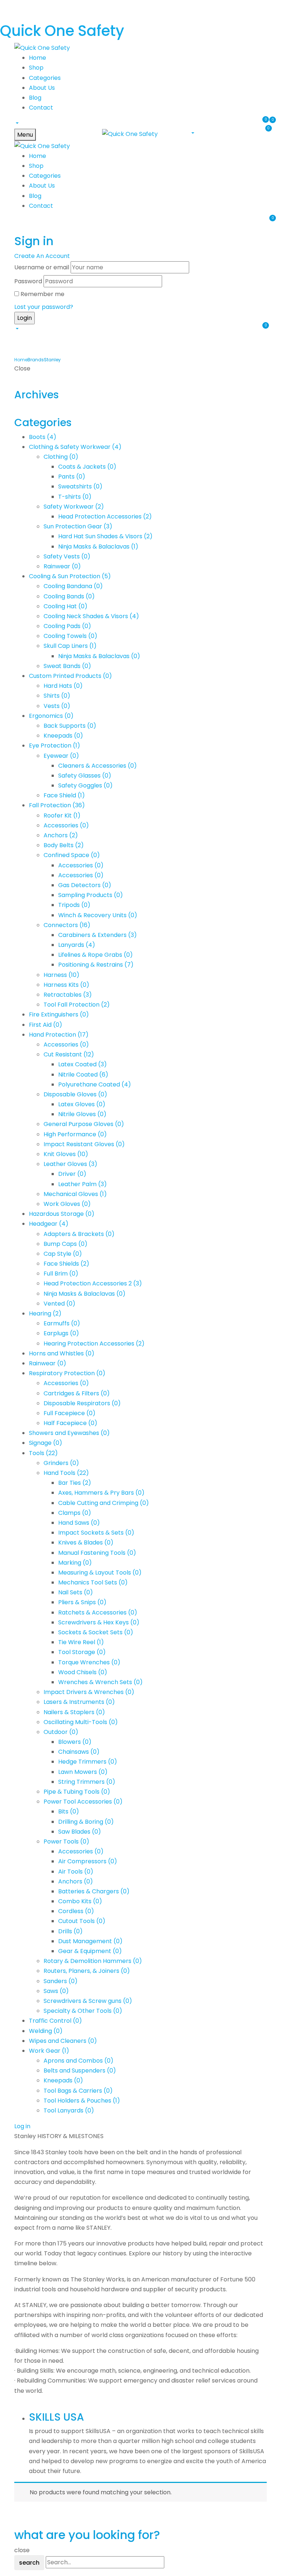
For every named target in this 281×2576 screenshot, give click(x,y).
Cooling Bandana (73, 586)
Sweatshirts (80, 486)
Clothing (61, 457)
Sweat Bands (67, 666)
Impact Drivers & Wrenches (89, 1692)
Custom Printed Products (70, 676)
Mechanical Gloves (75, 1194)
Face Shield (64, 795)
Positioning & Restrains (96, 965)
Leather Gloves (70, 1164)
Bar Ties (75, 1483)
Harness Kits (66, 985)
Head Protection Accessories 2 (93, 1283)
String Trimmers (87, 1782)
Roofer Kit (62, 815)
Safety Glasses (85, 776)
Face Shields (66, 1264)
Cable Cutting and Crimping (104, 1503)
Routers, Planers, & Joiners (87, 1971)
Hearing (45, 1313)
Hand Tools (66, 1473)
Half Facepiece (70, 1423)
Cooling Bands (69, 596)
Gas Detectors (85, 885)
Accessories (66, 825)
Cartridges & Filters (77, 1393)
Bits (69, 1811)
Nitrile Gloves (82, 1114)
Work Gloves (67, 1204)
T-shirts (75, 497)
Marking (75, 1563)
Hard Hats (63, 686)
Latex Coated (83, 1064)
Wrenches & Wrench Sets (100, 1682)
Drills (70, 1931)
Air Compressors (88, 1861)
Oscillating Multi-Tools (81, 1722)
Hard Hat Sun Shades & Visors (105, 536)
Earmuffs (62, 1323)
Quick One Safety (62, 31)
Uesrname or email (42, 267)
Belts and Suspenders (80, 2071)
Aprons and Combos (78, 2061)
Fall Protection (57, 805)
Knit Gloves (66, 1154)
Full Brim (61, 1274)
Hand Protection (59, 1035)
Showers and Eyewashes (69, 1433)
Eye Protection (55, 746)
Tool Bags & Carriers (78, 2091)
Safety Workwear (74, 507)
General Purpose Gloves (84, 1124)
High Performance (75, 1134)
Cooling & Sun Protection (70, 576)
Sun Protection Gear (78, 526)
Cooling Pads (67, 626)
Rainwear (62, 566)
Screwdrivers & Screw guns (88, 2001)
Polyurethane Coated (95, 1084)
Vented (59, 1304)
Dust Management (90, 1941)
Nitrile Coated (83, 1075)
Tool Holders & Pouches (82, 2101)
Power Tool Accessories (83, 1802)
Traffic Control (55, 2021)
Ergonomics (51, 716)
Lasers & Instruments (79, 1702)
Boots (43, 437)
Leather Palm (83, 1184)
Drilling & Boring (86, 1822)
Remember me (42, 294)
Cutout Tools (82, 1921)
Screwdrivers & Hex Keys (99, 1622)
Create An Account (42, 256)
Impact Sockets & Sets (96, 1533)
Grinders (61, 1463)
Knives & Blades (86, 1542)
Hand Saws (79, 1523)
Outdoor (61, 1732)
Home (21, 360)
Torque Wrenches (89, 1662)
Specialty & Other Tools (83, 2011)
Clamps (75, 1513)
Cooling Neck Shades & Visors (91, 616)
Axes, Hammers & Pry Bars (101, 1493)
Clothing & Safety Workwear (75, 447)
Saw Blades (80, 1832)
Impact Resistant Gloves (84, 1144)
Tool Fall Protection (77, 1005)
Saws (56, 1991)
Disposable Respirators (82, 1403)
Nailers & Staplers (74, 1712)
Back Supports (70, 726)
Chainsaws (79, 1752)
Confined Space (72, 855)
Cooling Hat (65, 606)
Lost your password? (44, 307)
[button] (16, 123)
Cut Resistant (69, 1054)
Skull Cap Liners (70, 646)
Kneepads (63, 736)
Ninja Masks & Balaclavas (98, 547)
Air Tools (76, 1872)
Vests (57, 706)
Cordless (76, 1911)
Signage (46, 1443)
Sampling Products (91, 895)
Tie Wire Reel (81, 1642)
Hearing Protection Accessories (94, 1344)
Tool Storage (82, 1652)
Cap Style (63, 1254)
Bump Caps (65, 1244)
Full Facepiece (70, 1413)
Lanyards (77, 945)
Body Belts (64, 845)
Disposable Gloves (75, 1094)
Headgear (49, 1224)
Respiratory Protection (67, 1373)
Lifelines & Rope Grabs (95, 955)
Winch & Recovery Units (98, 915)
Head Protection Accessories (105, 516)
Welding (46, 2031)
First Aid (46, 1025)
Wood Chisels (83, 1672)
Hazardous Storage (62, 1214)
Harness (61, 975)
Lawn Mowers (83, 1772)
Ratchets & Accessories (98, 1612)
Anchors (61, 835)
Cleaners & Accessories (98, 766)
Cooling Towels (70, 636)
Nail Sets (76, 1592)
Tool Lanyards (69, 2110)
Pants (72, 477)
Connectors (67, 925)
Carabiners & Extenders (98, 935)
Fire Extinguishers (59, 1014)
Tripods (74, 905)
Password (28, 281)
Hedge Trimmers (88, 1762)
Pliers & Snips (82, 1602)
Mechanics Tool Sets (93, 1582)
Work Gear (49, 2051)
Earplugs (61, 1333)
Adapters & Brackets (79, 1234)
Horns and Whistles (62, 1353)
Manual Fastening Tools (97, 1553)
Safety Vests (67, 556)
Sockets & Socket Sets (96, 1632)
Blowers (75, 1742)
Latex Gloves (82, 1104)
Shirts (57, 696)
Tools (43, 1453)
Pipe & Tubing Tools (77, 1792)
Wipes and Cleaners (63, 2041)
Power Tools (66, 1841)
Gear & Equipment (90, 1951)
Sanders (61, 1981)
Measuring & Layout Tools (100, 1573)
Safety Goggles (85, 785)
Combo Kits (80, 1901)
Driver (72, 1174)
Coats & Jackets (87, 467)
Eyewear (61, 756)
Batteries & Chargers (94, 1891)
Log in (22, 2126)
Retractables (68, 995)
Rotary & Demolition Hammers (93, 1961)
